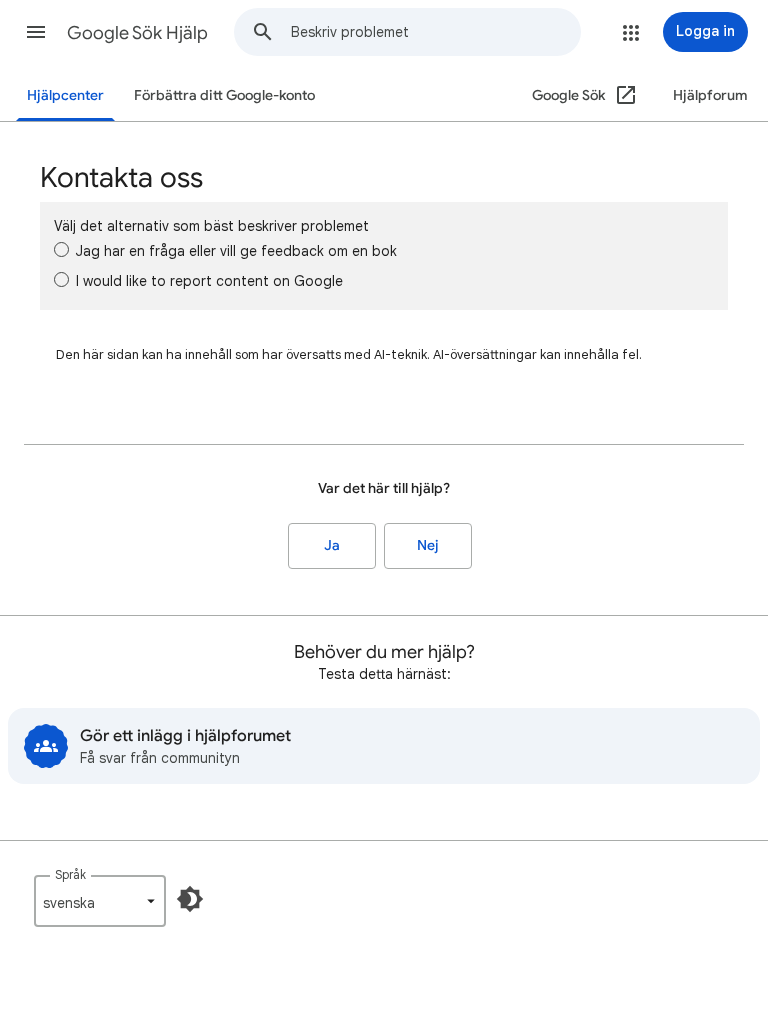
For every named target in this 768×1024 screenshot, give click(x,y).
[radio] (61, 249)
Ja (332, 545)
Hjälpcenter (65, 95)
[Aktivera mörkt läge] (190, 899)
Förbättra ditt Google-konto (224, 95)
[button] (36, 32)
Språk (70, 874)
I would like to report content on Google (209, 281)
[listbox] (100, 901)
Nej (428, 545)
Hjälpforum (710, 95)
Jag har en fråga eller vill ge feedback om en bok (236, 251)
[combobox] (435, 32)
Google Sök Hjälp (137, 33)
